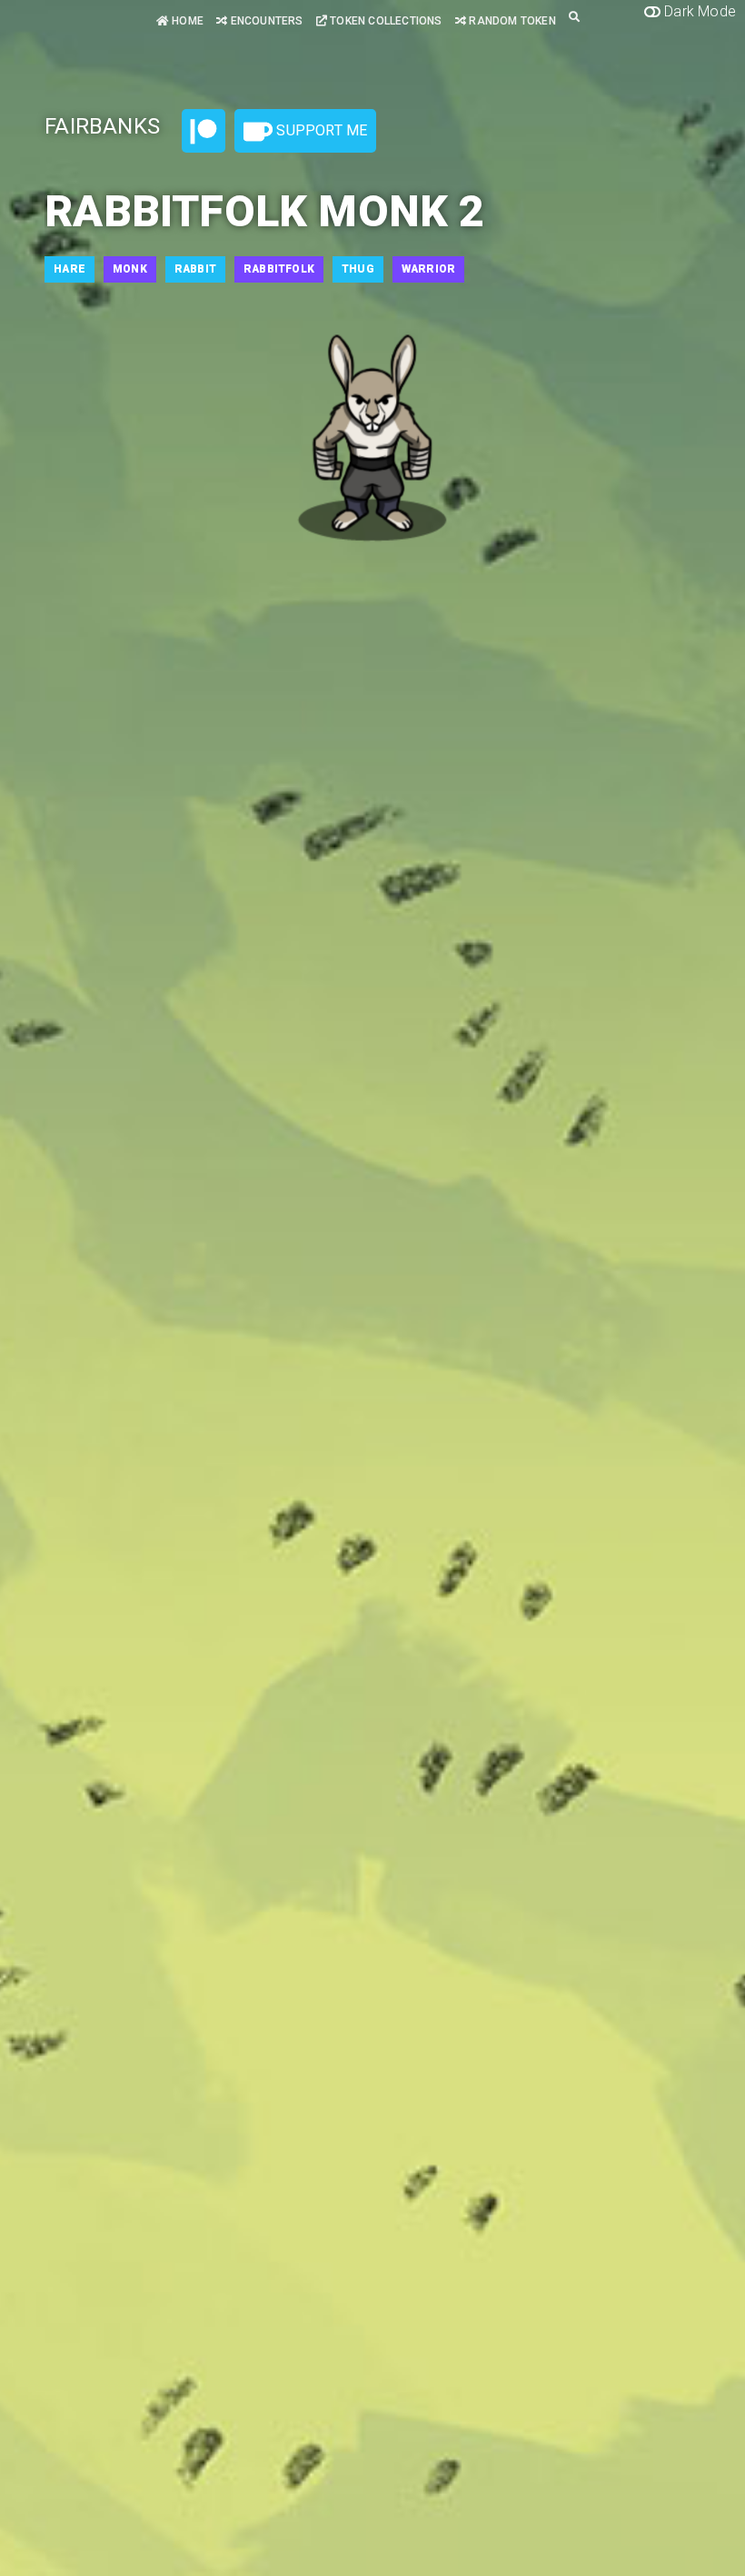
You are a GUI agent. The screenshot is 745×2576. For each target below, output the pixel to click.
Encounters (265, 21)
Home (186, 21)
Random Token (511, 21)
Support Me (320, 130)
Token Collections (385, 21)
